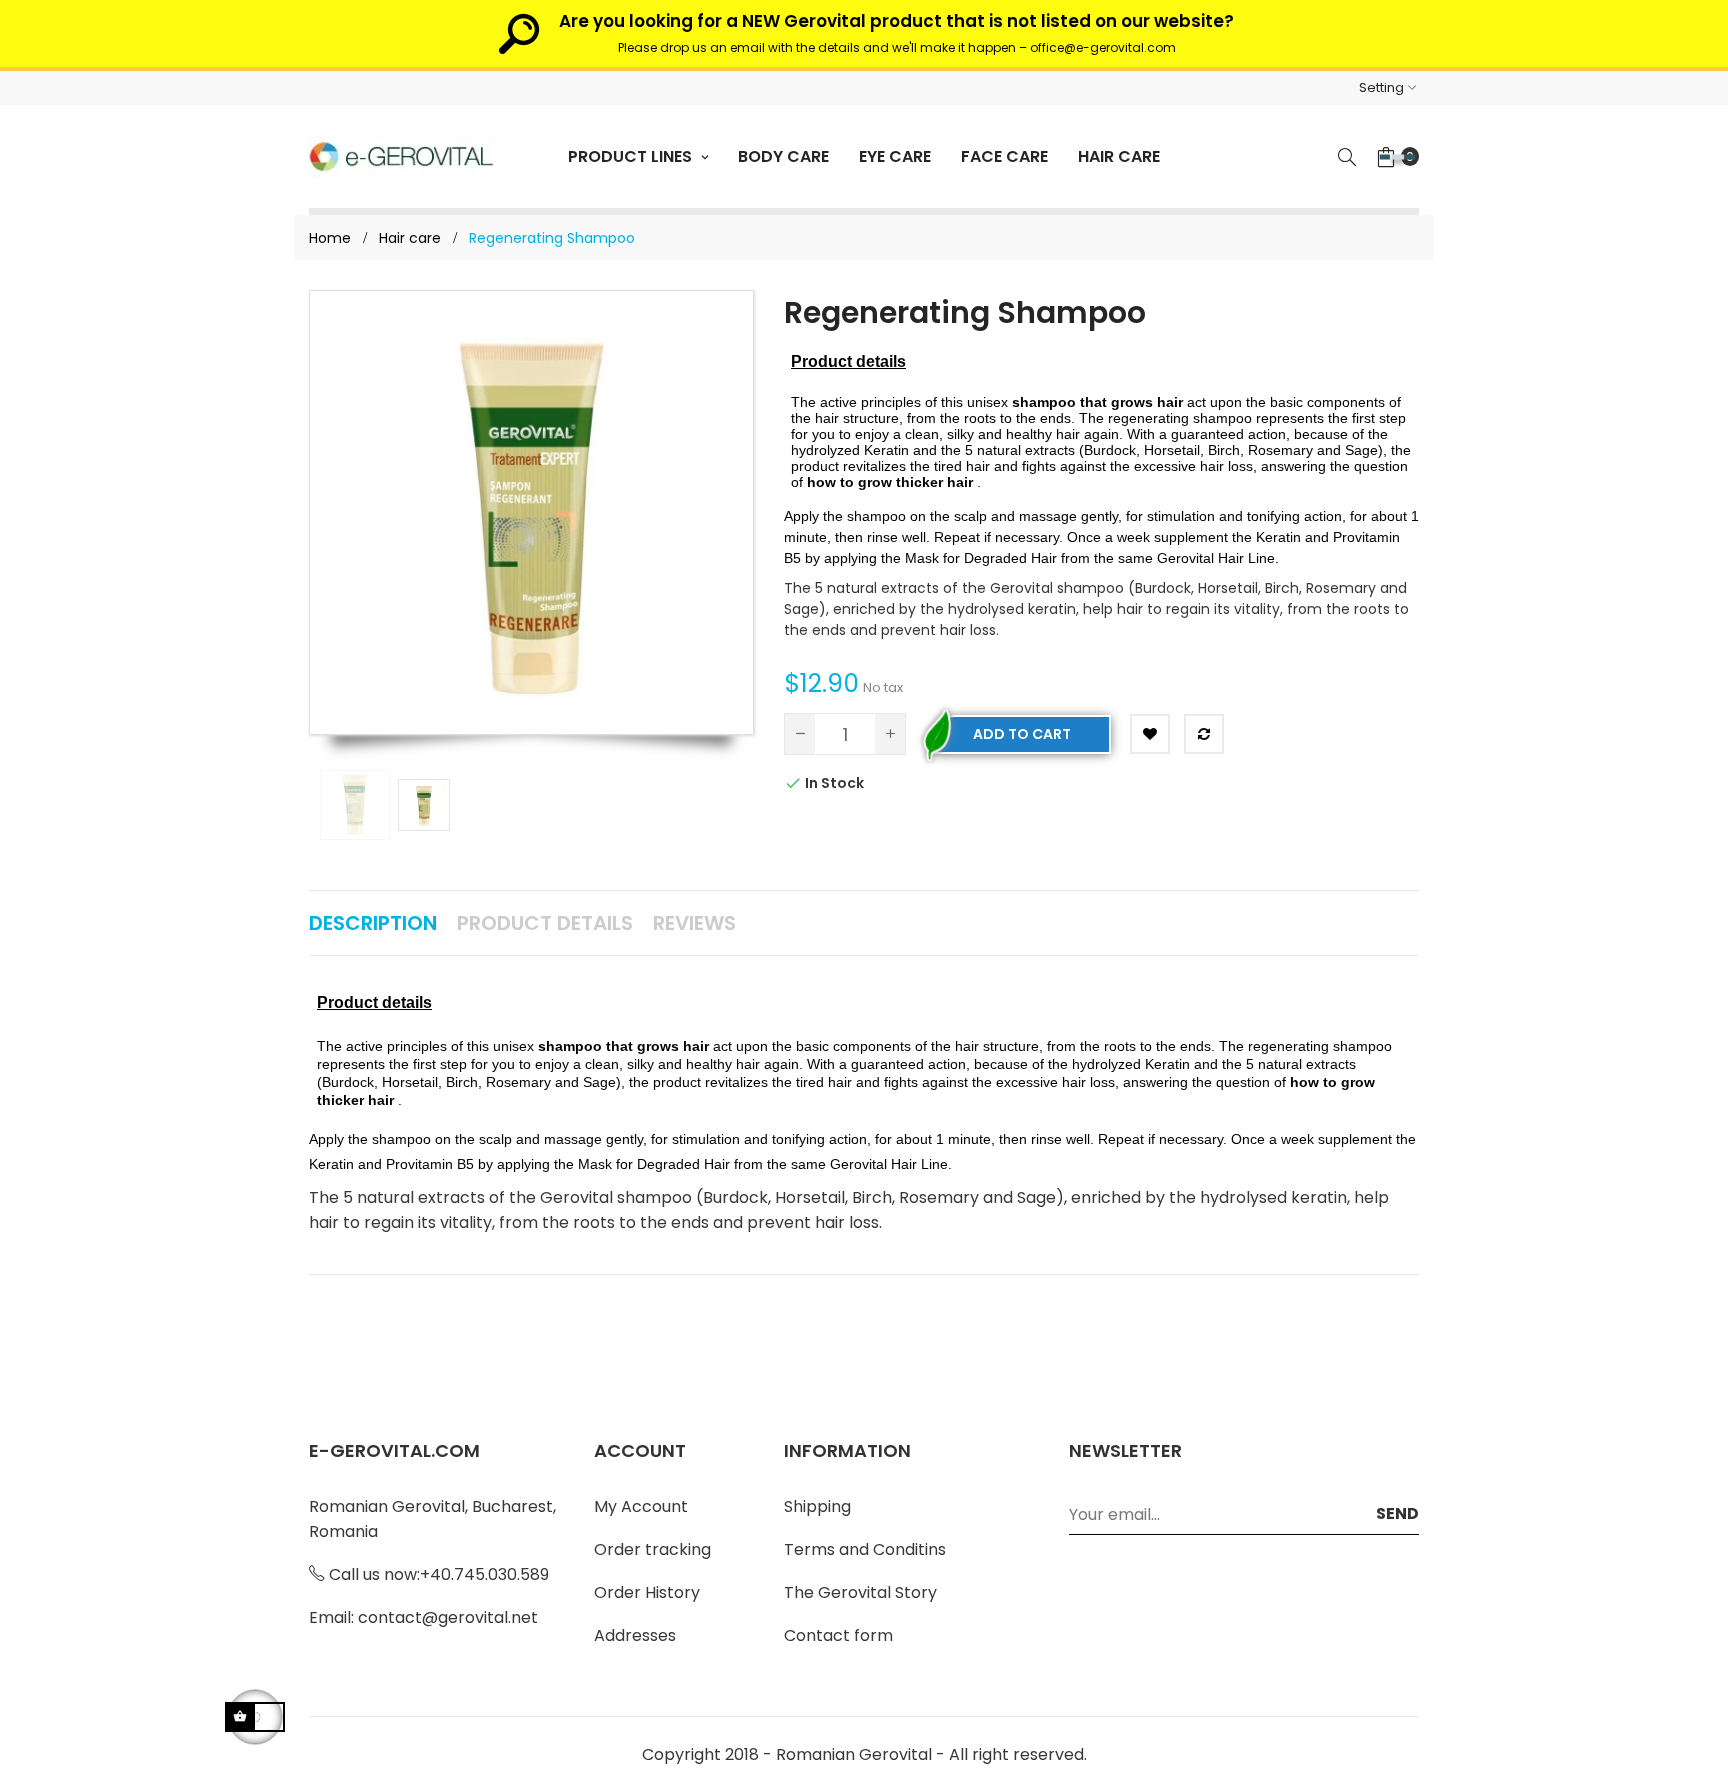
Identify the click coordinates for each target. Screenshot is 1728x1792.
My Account (641, 1506)
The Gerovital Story (860, 1592)
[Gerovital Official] (401, 156)
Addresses (635, 1635)
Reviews (694, 923)
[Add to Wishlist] (1150, 734)
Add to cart (1022, 734)
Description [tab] (373, 923)
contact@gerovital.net (448, 1617)
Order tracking (652, 1549)
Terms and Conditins (865, 1549)
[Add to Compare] (1204, 734)
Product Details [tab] (545, 923)
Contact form (838, 1635)
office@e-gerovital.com (1103, 47)
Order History (647, 1592)
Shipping (817, 1506)
